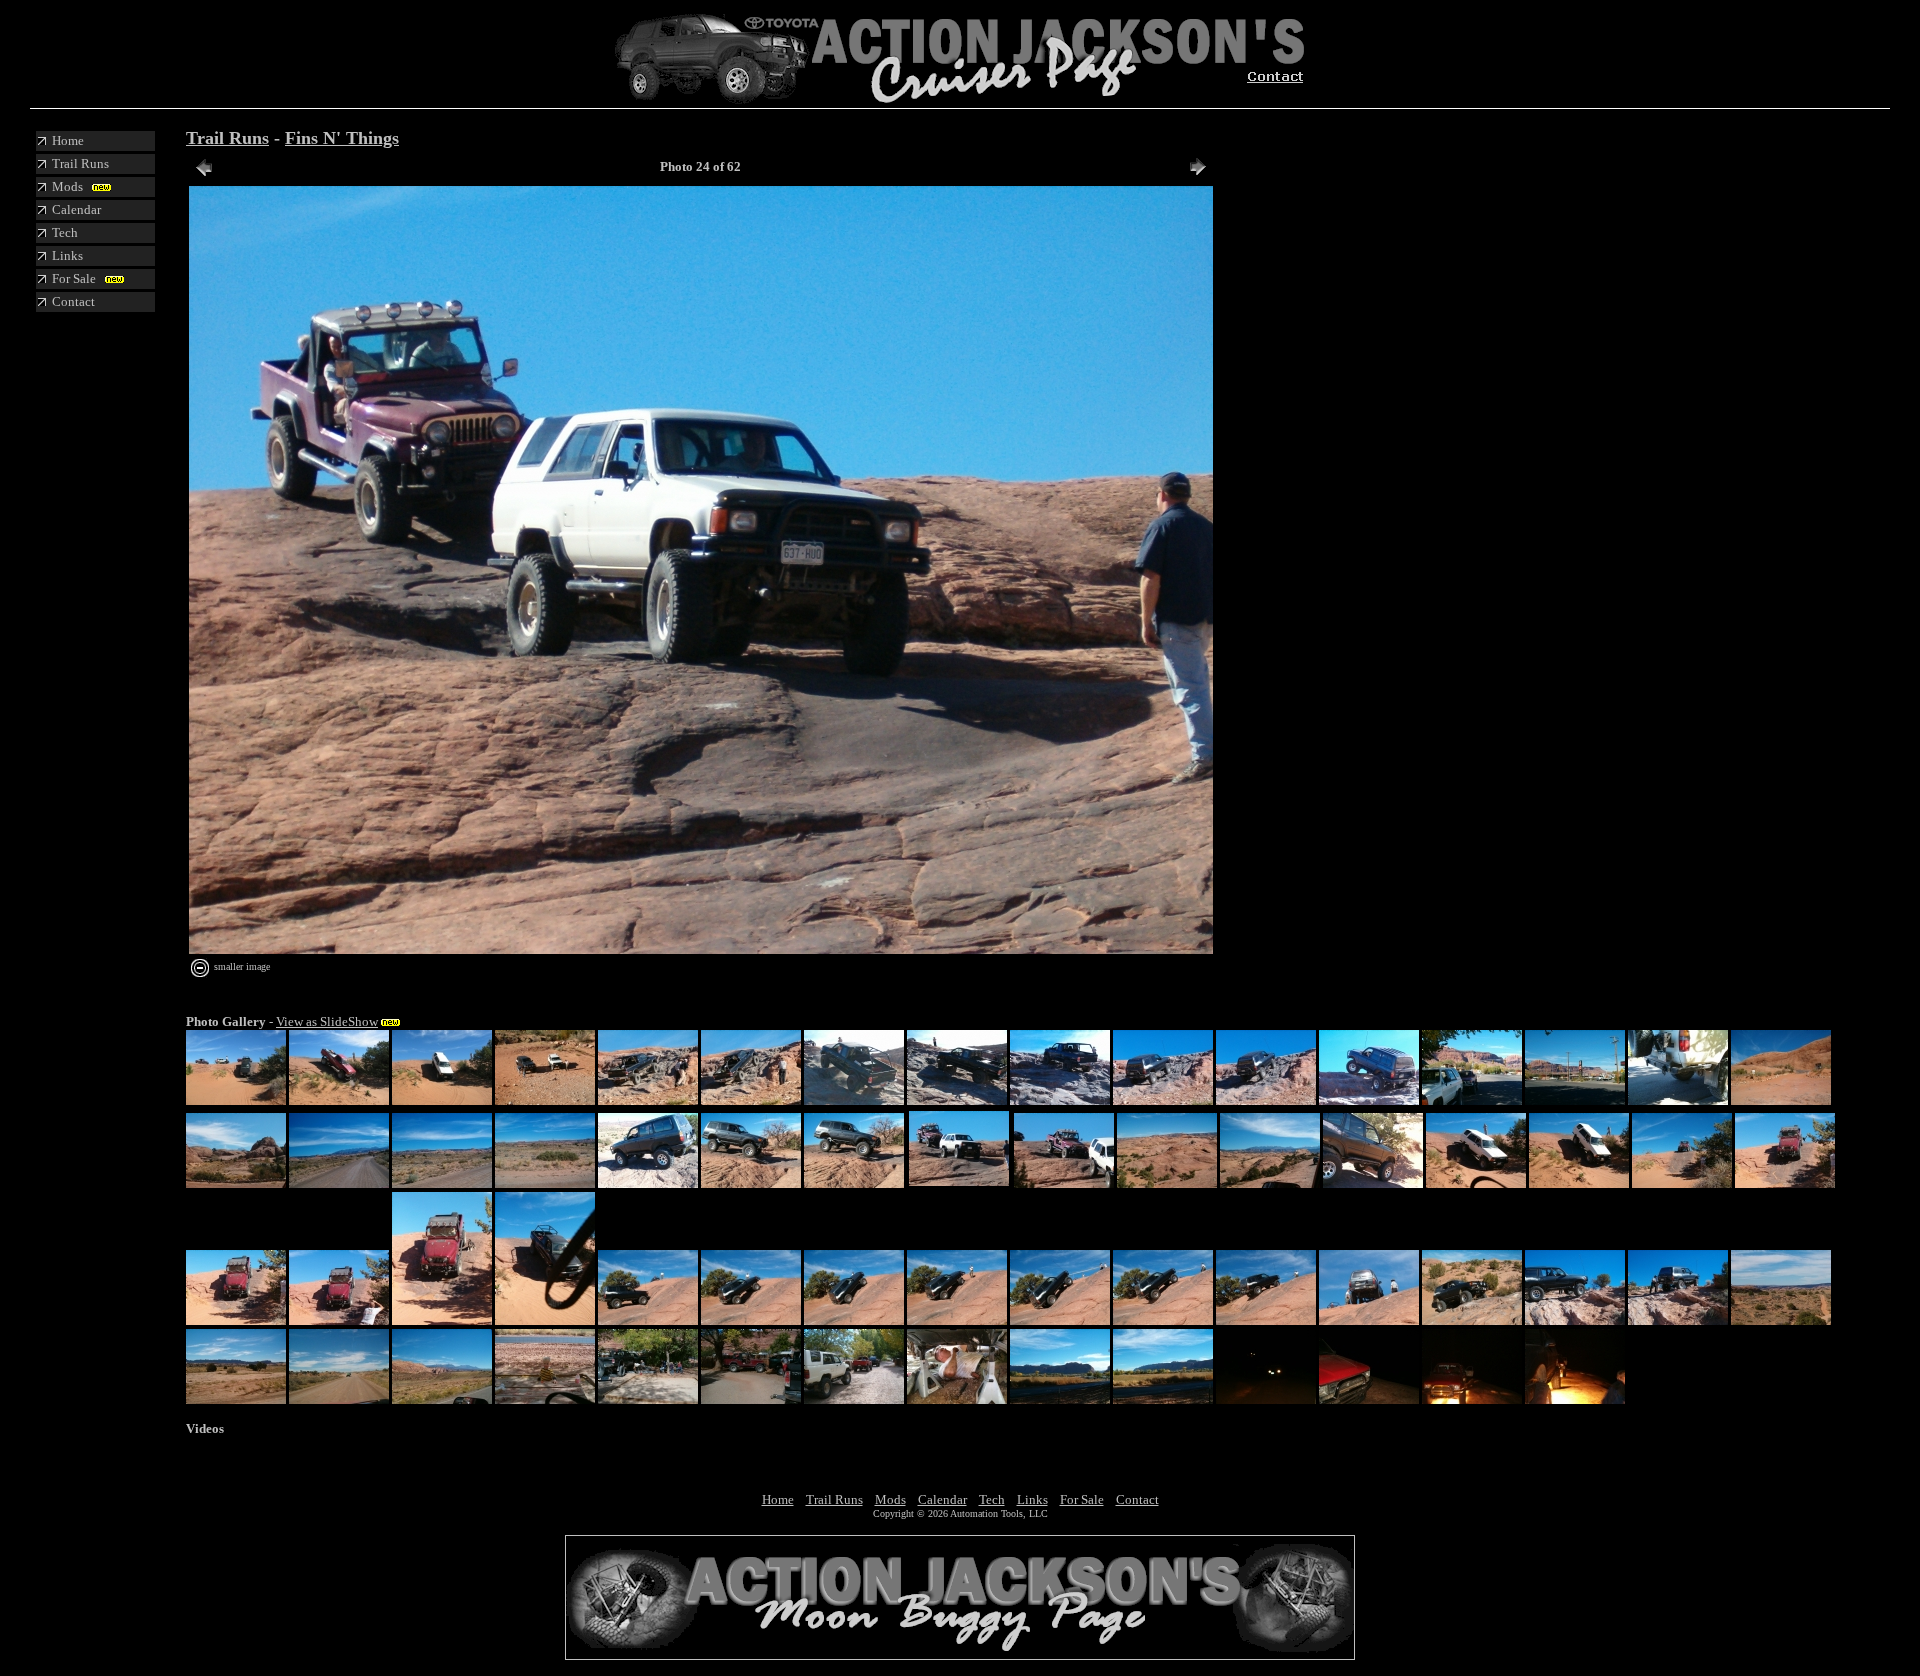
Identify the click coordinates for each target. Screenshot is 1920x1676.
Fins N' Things (342, 138)
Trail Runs (227, 138)
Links (1032, 1499)
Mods (890, 1499)
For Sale (1082, 1499)
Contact (1137, 1499)
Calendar (942, 1499)
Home (778, 1499)
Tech (992, 1499)
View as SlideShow (327, 1021)
